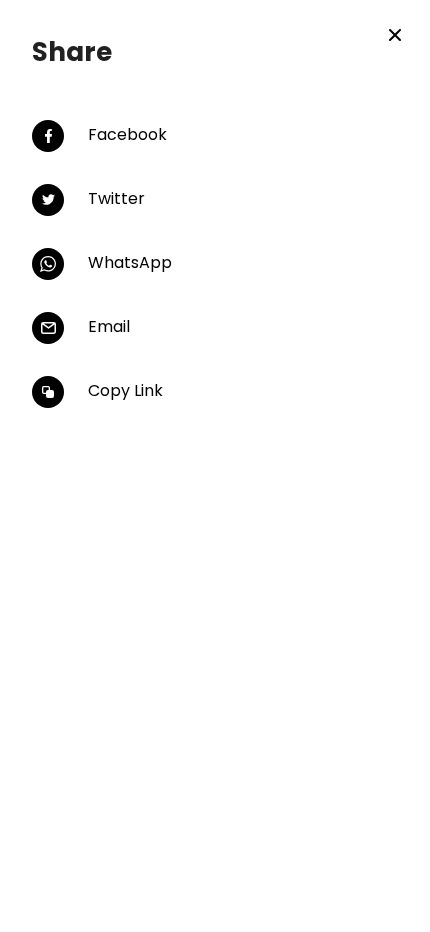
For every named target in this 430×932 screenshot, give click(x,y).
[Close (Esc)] (395, 35)
